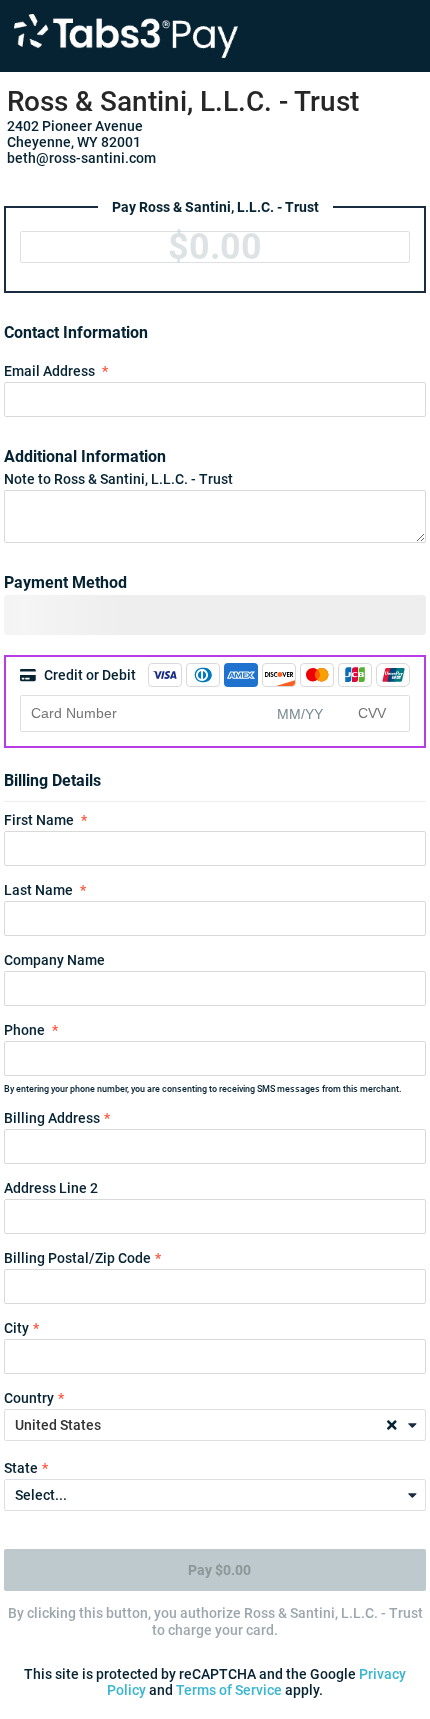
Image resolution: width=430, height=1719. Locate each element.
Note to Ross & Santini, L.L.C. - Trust (118, 479)
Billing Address (52, 1118)
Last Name (38, 890)
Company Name (54, 960)
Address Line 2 (51, 1188)
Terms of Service (229, 1690)
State (21, 1468)
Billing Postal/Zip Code (77, 1258)
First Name (39, 820)
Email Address (49, 371)
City (16, 1328)
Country (29, 1398)
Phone (24, 1030)
